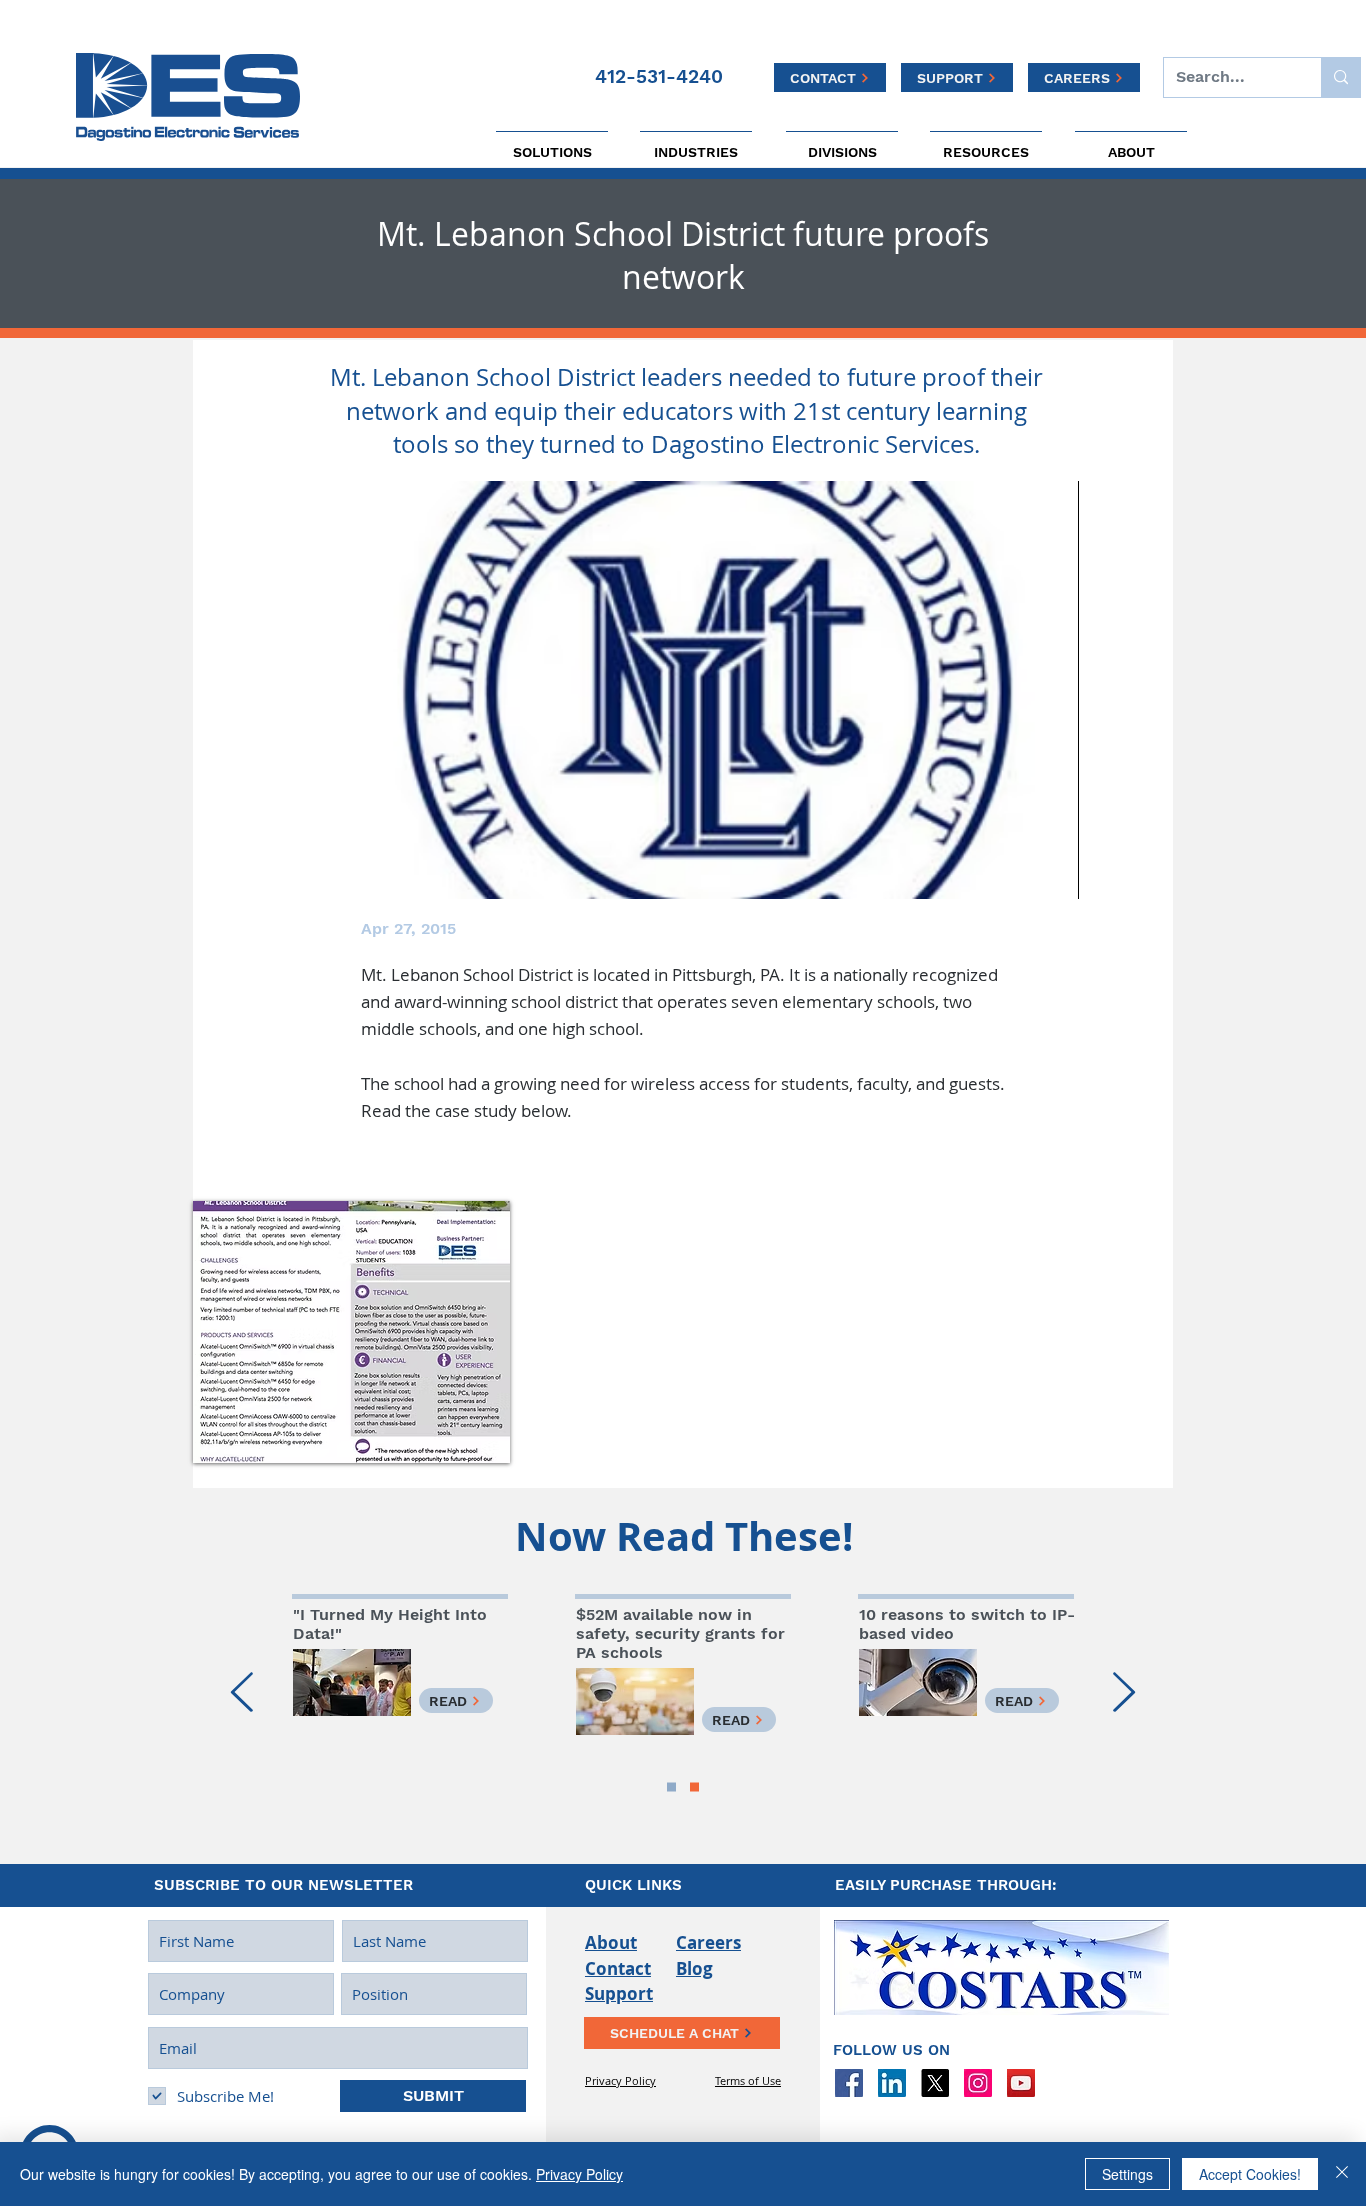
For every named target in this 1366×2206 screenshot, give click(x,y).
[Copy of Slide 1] (671, 1787)
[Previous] (242, 1693)
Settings (1127, 2174)
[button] (351, 1332)
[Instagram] (978, 2083)
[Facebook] (849, 2083)
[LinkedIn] (892, 2083)
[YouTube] (1021, 2083)
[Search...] (1340, 77)
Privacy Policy (579, 2174)
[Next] (1124, 1693)
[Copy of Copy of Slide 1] (694, 1787)
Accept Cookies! (1250, 2174)
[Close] (1342, 2174)
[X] (935, 2083)
